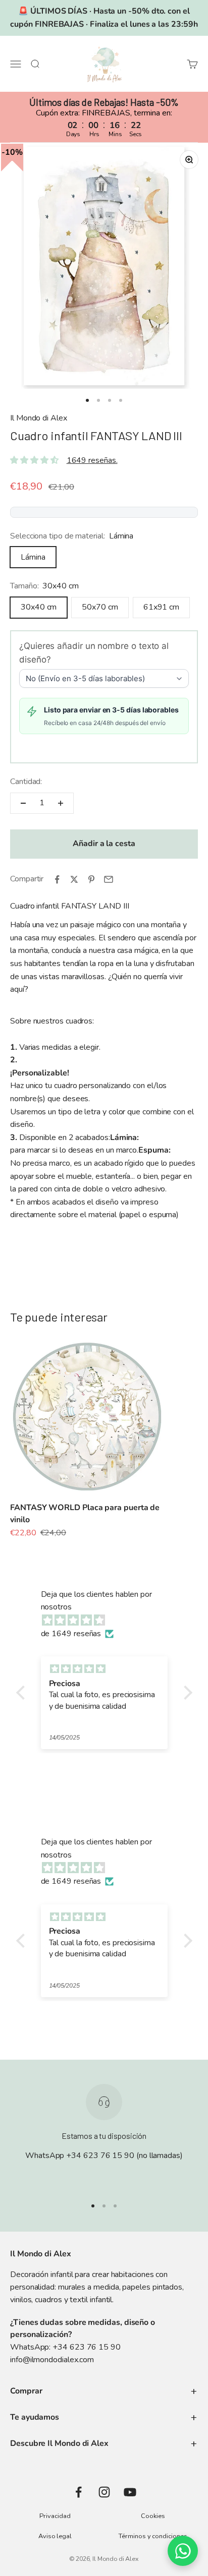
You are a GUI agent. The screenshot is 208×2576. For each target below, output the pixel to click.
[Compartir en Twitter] (74, 879)
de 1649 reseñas (71, 1634)
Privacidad (55, 2516)
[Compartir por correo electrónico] (109, 879)
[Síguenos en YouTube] (130, 2492)
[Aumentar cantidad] (61, 803)
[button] (23, 1693)
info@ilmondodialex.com (52, 2360)
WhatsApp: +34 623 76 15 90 (65, 2347)
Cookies (153, 2516)
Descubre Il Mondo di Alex (59, 2443)
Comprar (26, 2391)
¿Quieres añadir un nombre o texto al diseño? (94, 653)
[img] (109, 1621)
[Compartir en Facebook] (57, 879)
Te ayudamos (35, 2417)
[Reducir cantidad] (23, 803)
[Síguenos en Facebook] (79, 2492)
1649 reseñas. (92, 460)
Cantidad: (26, 782)
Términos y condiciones (153, 2536)
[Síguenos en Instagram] (104, 2492)
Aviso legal (55, 2536)
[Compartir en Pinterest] (91, 879)
